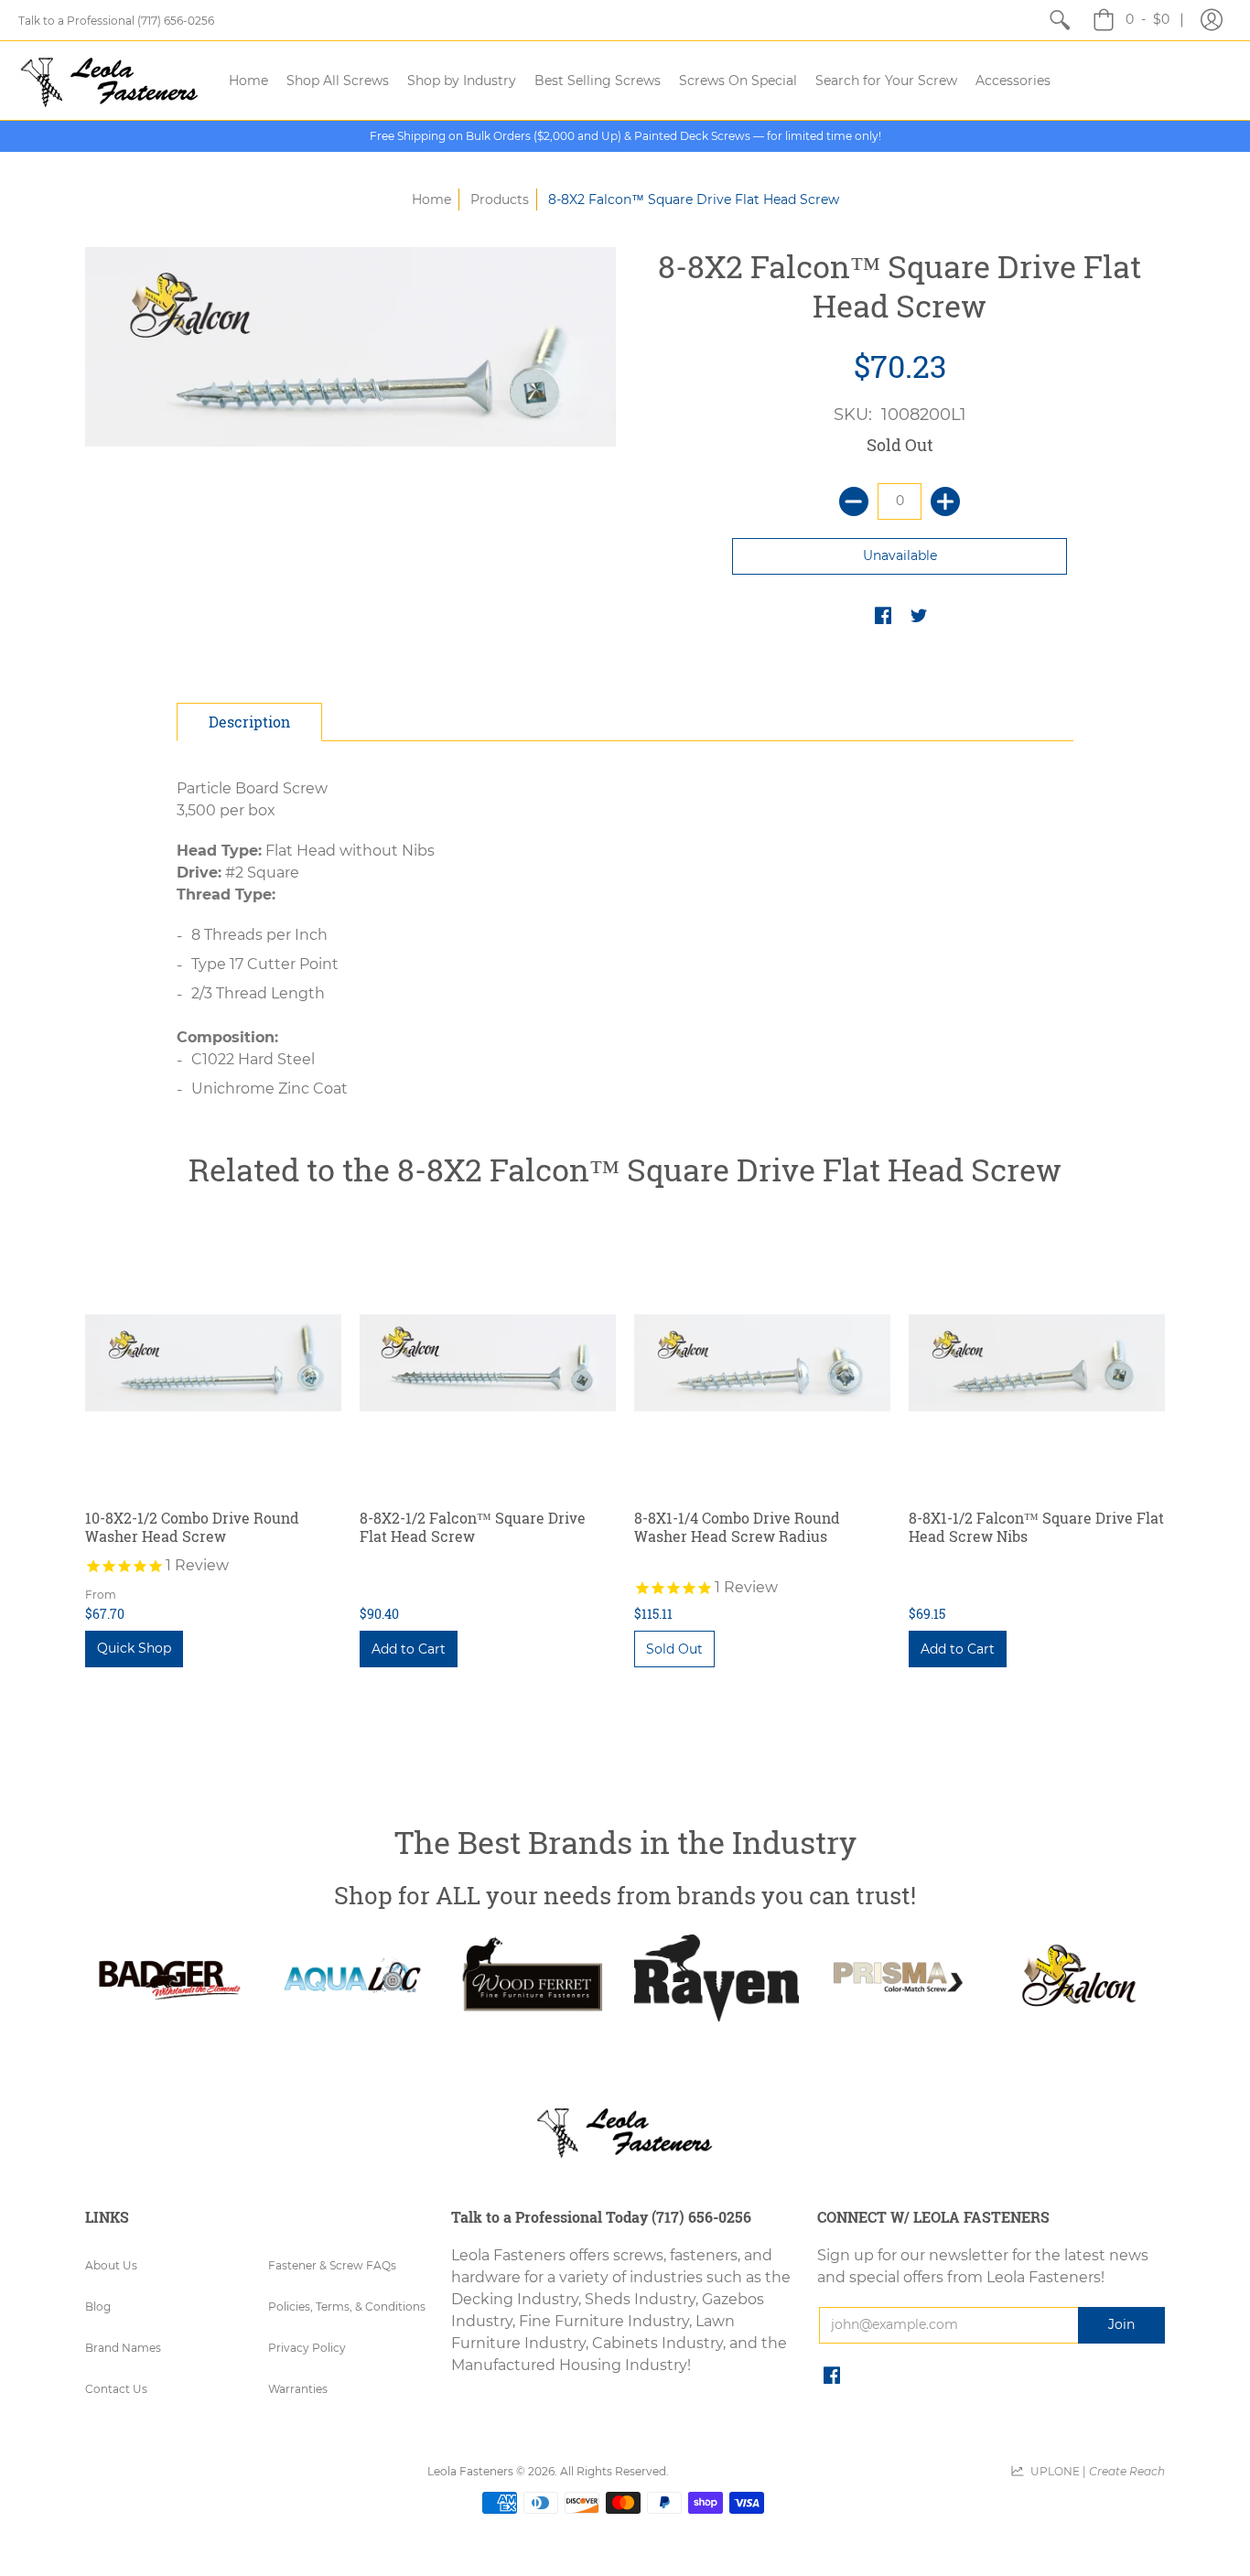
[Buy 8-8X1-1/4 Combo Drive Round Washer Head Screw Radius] (762, 1363)
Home (431, 199)
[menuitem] (1060, 20)
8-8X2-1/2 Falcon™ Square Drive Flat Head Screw (473, 1527)
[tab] (249, 722)
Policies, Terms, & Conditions (347, 2307)
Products (500, 199)
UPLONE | (1095, 2471)
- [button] (1148, 19)
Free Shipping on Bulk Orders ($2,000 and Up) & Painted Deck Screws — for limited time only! (625, 136)
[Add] (945, 501)
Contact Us (116, 2389)
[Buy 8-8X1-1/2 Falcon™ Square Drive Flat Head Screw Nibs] (1037, 1363)
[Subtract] (854, 501)
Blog (98, 2307)
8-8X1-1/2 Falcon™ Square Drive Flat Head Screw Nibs (1036, 1527)
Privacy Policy (307, 2348)
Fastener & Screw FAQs (332, 2265)
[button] (1212, 20)
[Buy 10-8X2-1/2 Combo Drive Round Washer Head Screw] (213, 1363)
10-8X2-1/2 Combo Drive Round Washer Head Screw (192, 1527)
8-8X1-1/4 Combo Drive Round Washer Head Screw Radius (737, 1527)
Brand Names (123, 2348)
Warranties (298, 2389)
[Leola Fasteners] (110, 81)
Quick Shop (134, 1648)
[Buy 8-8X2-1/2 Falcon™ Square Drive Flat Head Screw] (488, 1363)
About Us (111, 2265)
